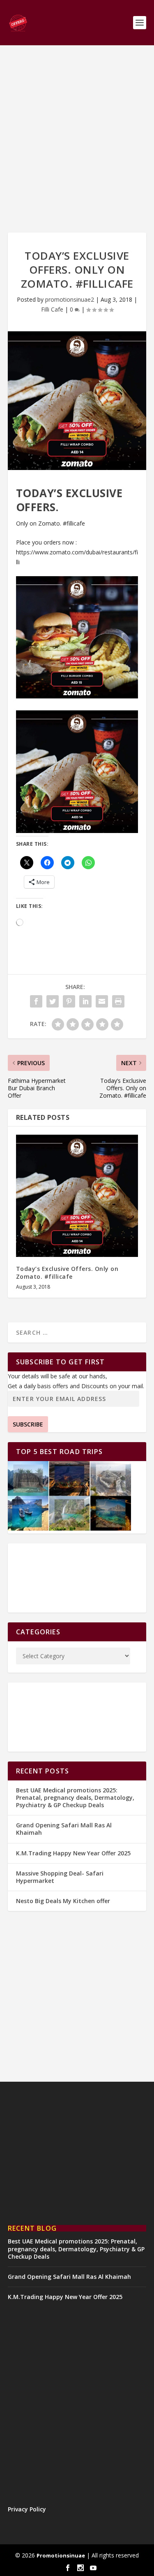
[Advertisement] (77, 139)
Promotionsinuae (61, 2555)
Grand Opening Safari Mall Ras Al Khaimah (64, 1829)
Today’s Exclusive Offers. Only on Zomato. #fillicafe (67, 1272)
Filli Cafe (52, 309)
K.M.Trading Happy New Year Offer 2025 (73, 1853)
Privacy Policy (27, 2509)
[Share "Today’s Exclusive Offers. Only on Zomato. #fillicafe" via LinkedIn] (85, 1001)
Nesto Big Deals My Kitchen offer (63, 1901)
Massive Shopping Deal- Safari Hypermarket (60, 1877)
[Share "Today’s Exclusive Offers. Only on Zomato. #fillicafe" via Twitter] (53, 1001)
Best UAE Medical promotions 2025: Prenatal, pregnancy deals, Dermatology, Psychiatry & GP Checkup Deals (75, 1798)
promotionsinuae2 (70, 299)
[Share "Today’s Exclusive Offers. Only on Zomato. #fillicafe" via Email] (102, 1001)
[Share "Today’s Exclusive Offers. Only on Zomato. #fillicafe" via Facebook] (36, 1001)
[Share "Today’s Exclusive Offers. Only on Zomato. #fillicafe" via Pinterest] (69, 1001)
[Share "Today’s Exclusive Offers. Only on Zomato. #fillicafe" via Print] (118, 1001)
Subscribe (28, 1424)
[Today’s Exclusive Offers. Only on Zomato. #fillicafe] (77, 1196)
